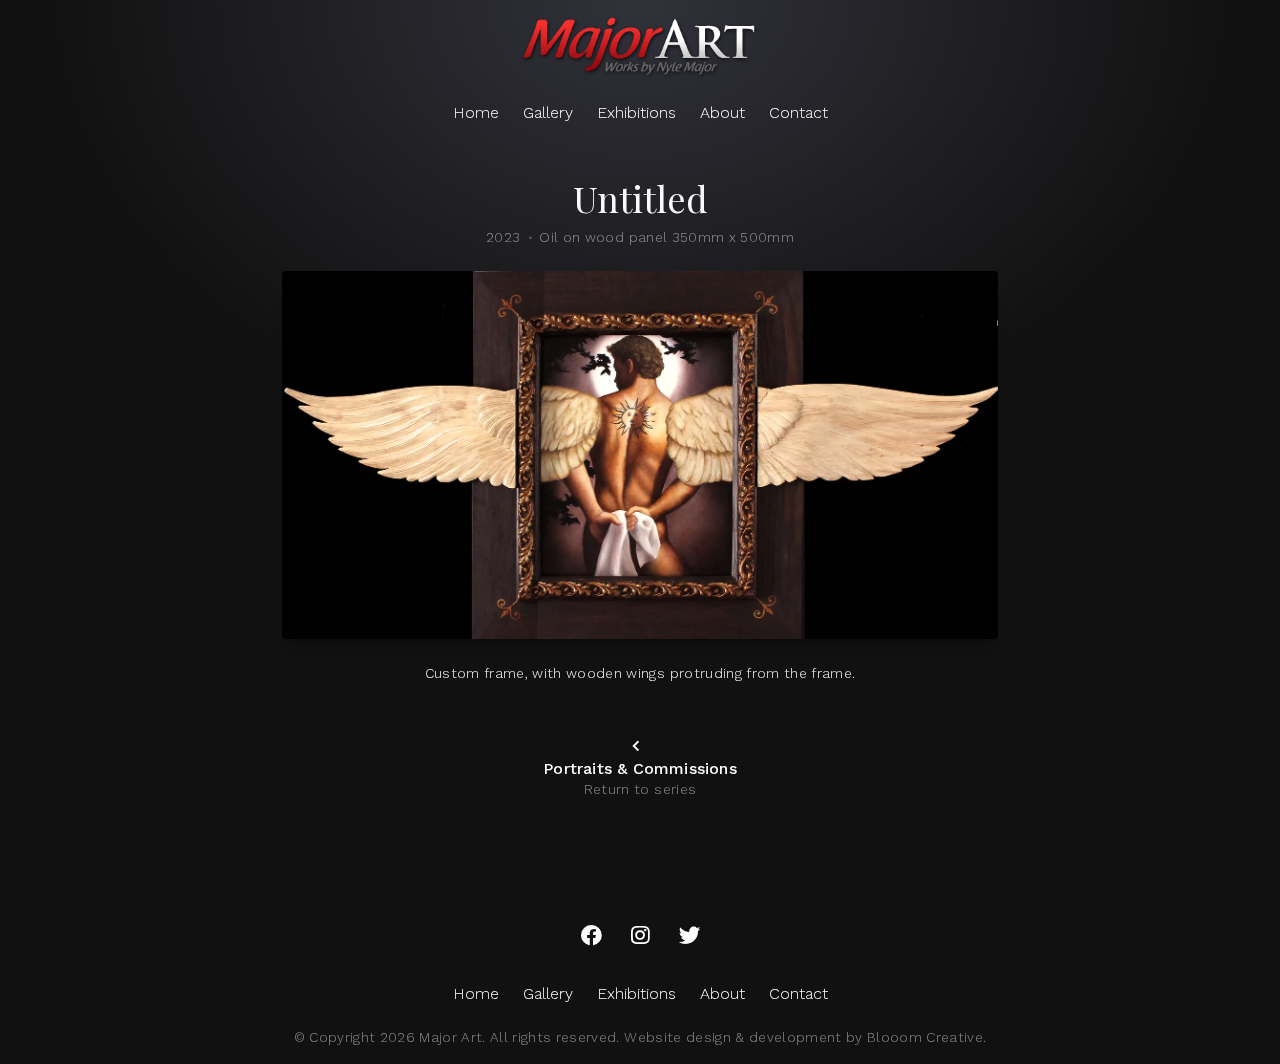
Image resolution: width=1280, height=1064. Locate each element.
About (722, 112)
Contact (798, 112)
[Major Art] (640, 48)
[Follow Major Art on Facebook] (591, 936)
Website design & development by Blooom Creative (803, 1037)
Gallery (548, 112)
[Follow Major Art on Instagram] (640, 936)
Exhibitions (636, 112)
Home (476, 112)
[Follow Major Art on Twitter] (689, 936)
